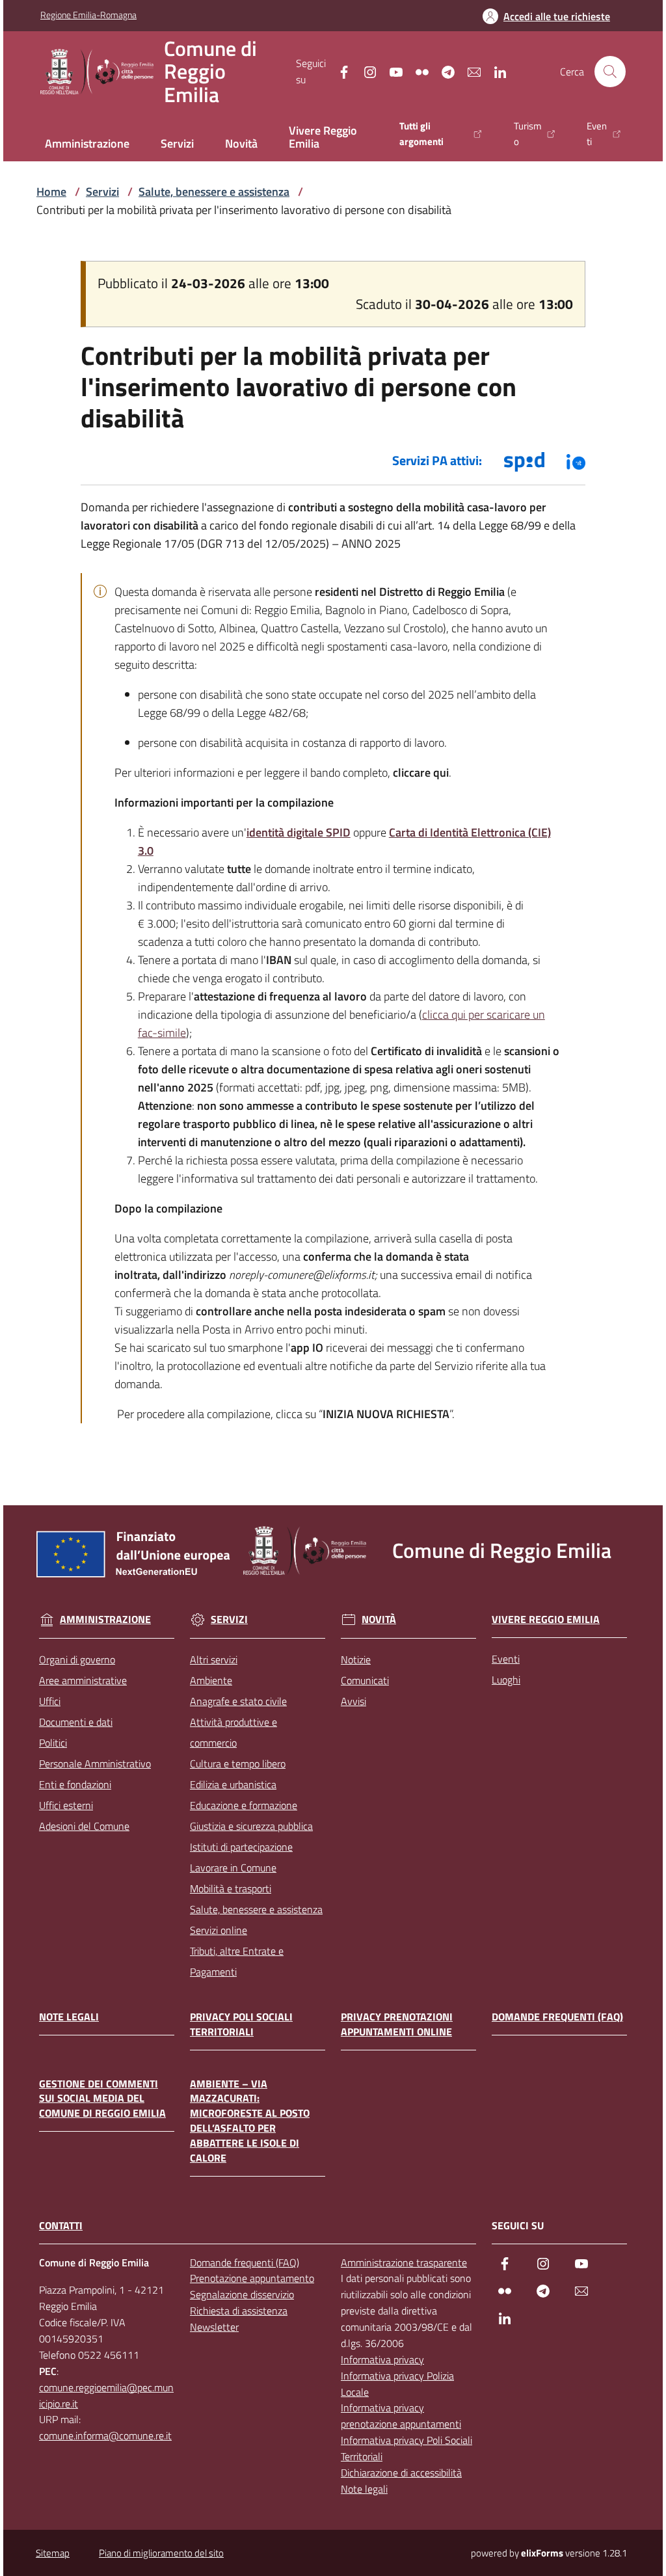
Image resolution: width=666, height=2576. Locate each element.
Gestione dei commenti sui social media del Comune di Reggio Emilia (102, 2099)
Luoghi (506, 1680)
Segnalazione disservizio (242, 2294)
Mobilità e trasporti (231, 1888)
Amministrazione (105, 1620)
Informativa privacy (382, 2359)
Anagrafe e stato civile (238, 1701)
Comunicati (365, 1680)
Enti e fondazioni (75, 1784)
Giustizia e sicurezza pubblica (251, 1826)
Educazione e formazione (244, 1805)
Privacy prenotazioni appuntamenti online (397, 2024)
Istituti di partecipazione (241, 1847)
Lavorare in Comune (233, 1868)
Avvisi (353, 1701)
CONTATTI (61, 2226)
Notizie (356, 1659)
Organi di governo (77, 1659)
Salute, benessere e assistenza (214, 192)
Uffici (50, 1701)
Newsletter (214, 2327)
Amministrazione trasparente (404, 2262)
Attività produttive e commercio (233, 1732)
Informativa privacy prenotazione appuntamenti (401, 2416)
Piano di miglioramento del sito (161, 2553)
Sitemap (53, 2553)
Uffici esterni (66, 1805)
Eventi (506, 1659)
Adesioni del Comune (84, 1826)
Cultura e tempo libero (238, 1764)
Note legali (69, 2017)
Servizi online (219, 1930)
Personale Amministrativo (95, 1764)
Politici (53, 1743)
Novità (379, 1620)
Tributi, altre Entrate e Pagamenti (237, 1961)
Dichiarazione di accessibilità (401, 2473)
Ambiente (211, 1680)
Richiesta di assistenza (239, 2311)
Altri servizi (214, 1659)
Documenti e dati (76, 1722)
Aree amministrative (83, 1680)
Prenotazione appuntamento (252, 2278)
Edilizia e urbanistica (233, 1784)
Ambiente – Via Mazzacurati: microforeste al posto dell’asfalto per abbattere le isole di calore (250, 2121)
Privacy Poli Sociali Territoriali (241, 2024)
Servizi (102, 192)
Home (51, 192)
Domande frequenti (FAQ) (557, 2017)
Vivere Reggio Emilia (546, 1619)
